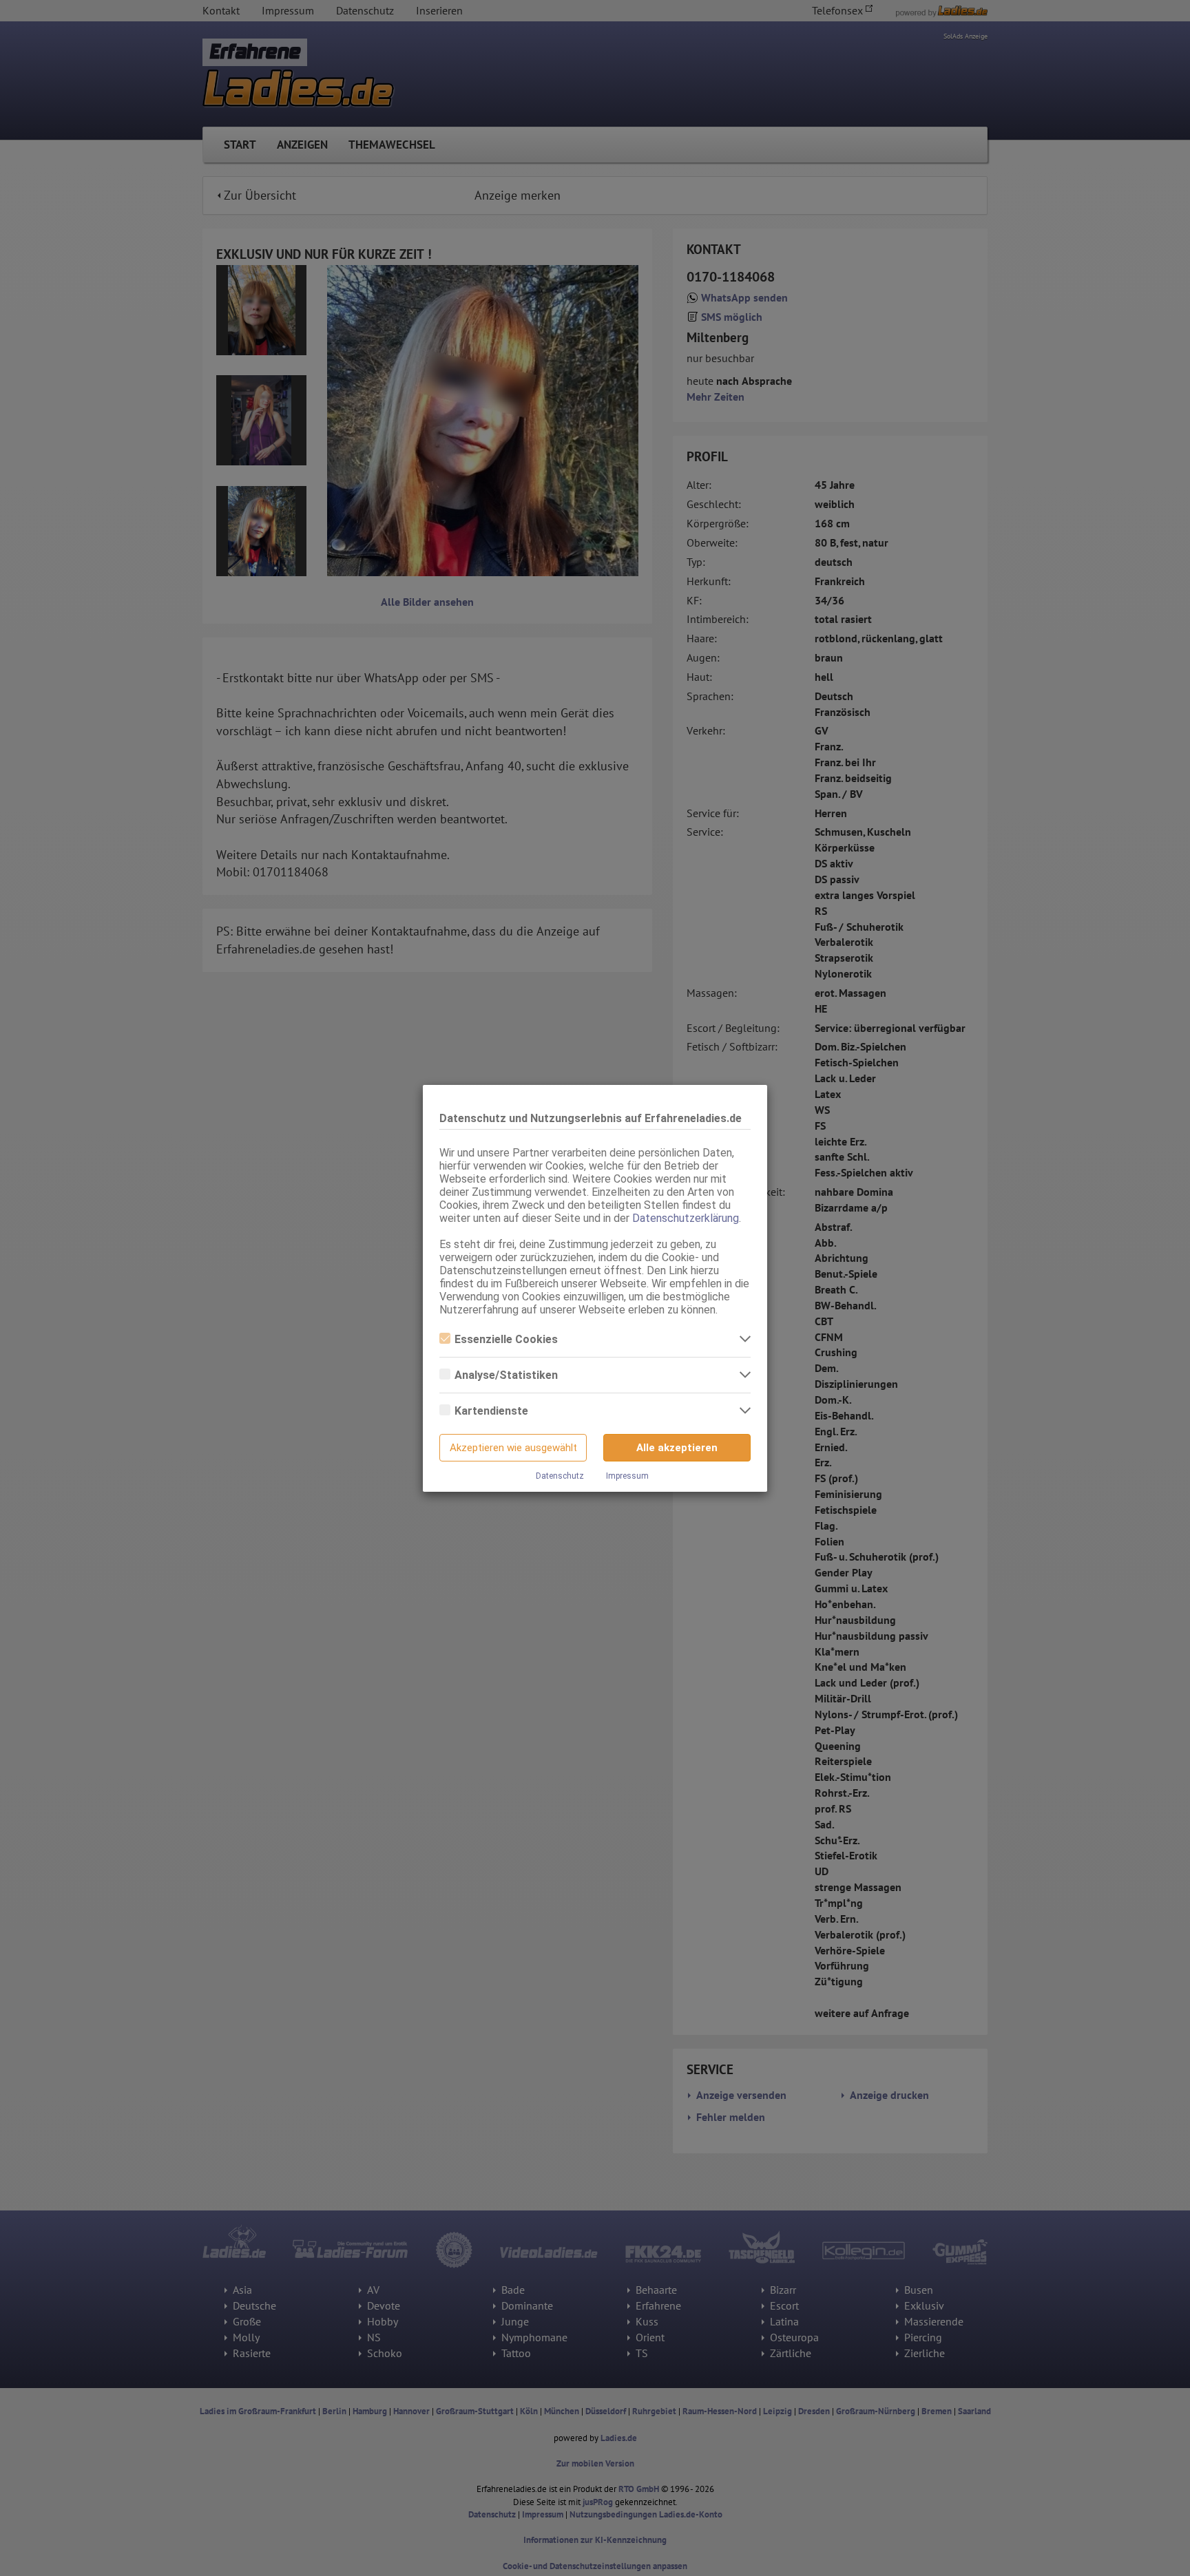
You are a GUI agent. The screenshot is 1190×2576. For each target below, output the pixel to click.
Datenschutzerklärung (686, 1218)
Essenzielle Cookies (506, 1339)
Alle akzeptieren (677, 1448)
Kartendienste (491, 1411)
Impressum (627, 1476)
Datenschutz (560, 1476)
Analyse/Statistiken (506, 1375)
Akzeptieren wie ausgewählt (513, 1448)
